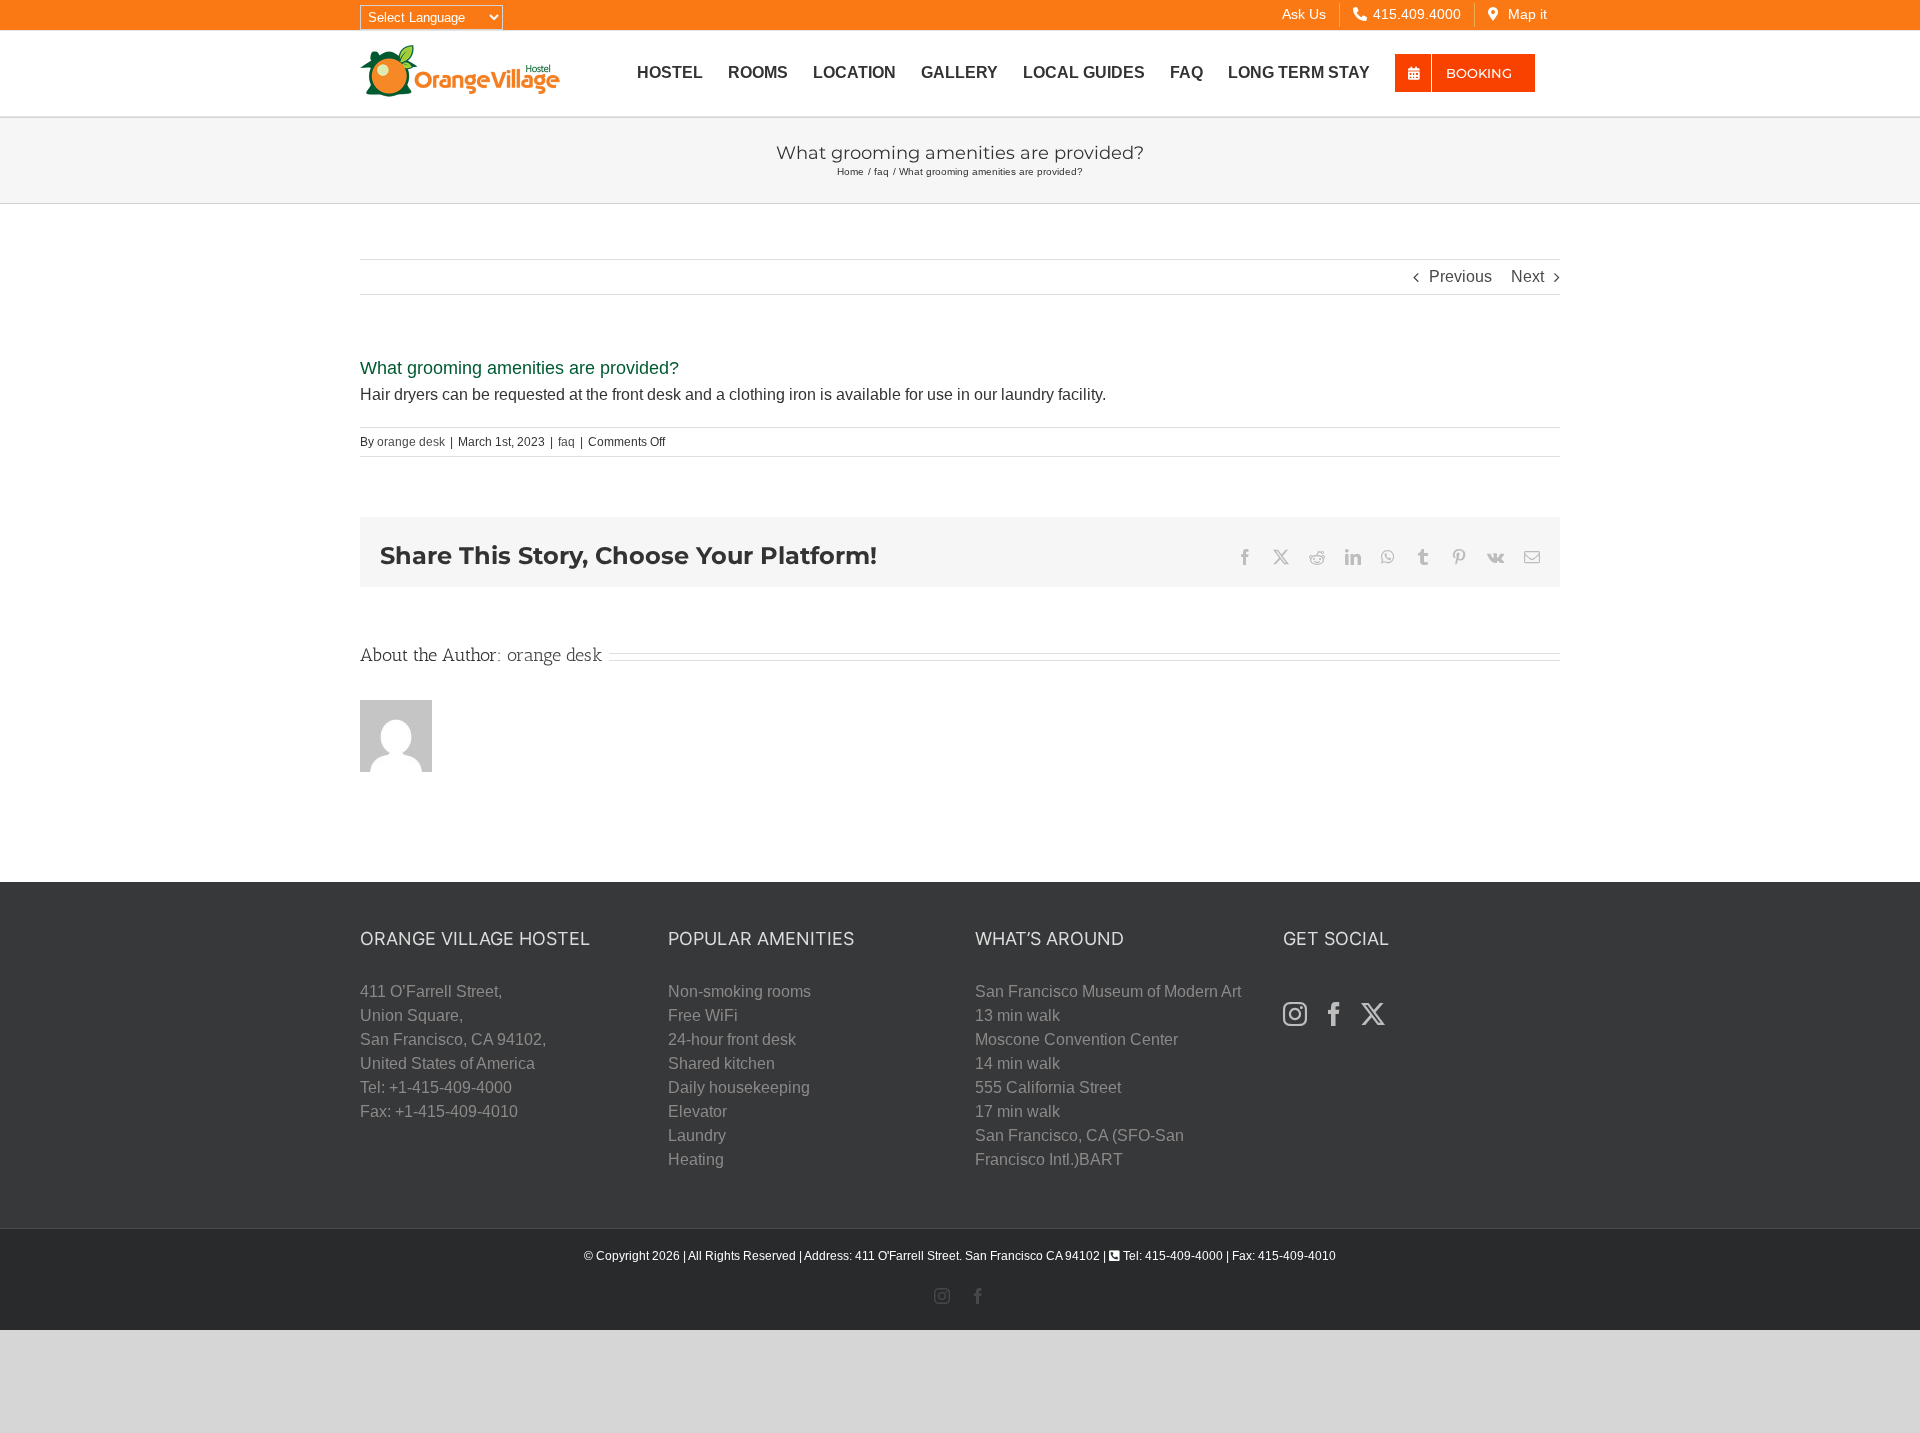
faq (566, 442)
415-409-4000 (1184, 1256)
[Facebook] (1334, 1014)
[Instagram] (1295, 1014)
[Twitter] (1373, 1014)
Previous (1460, 276)
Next (1527, 276)
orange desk (411, 442)
